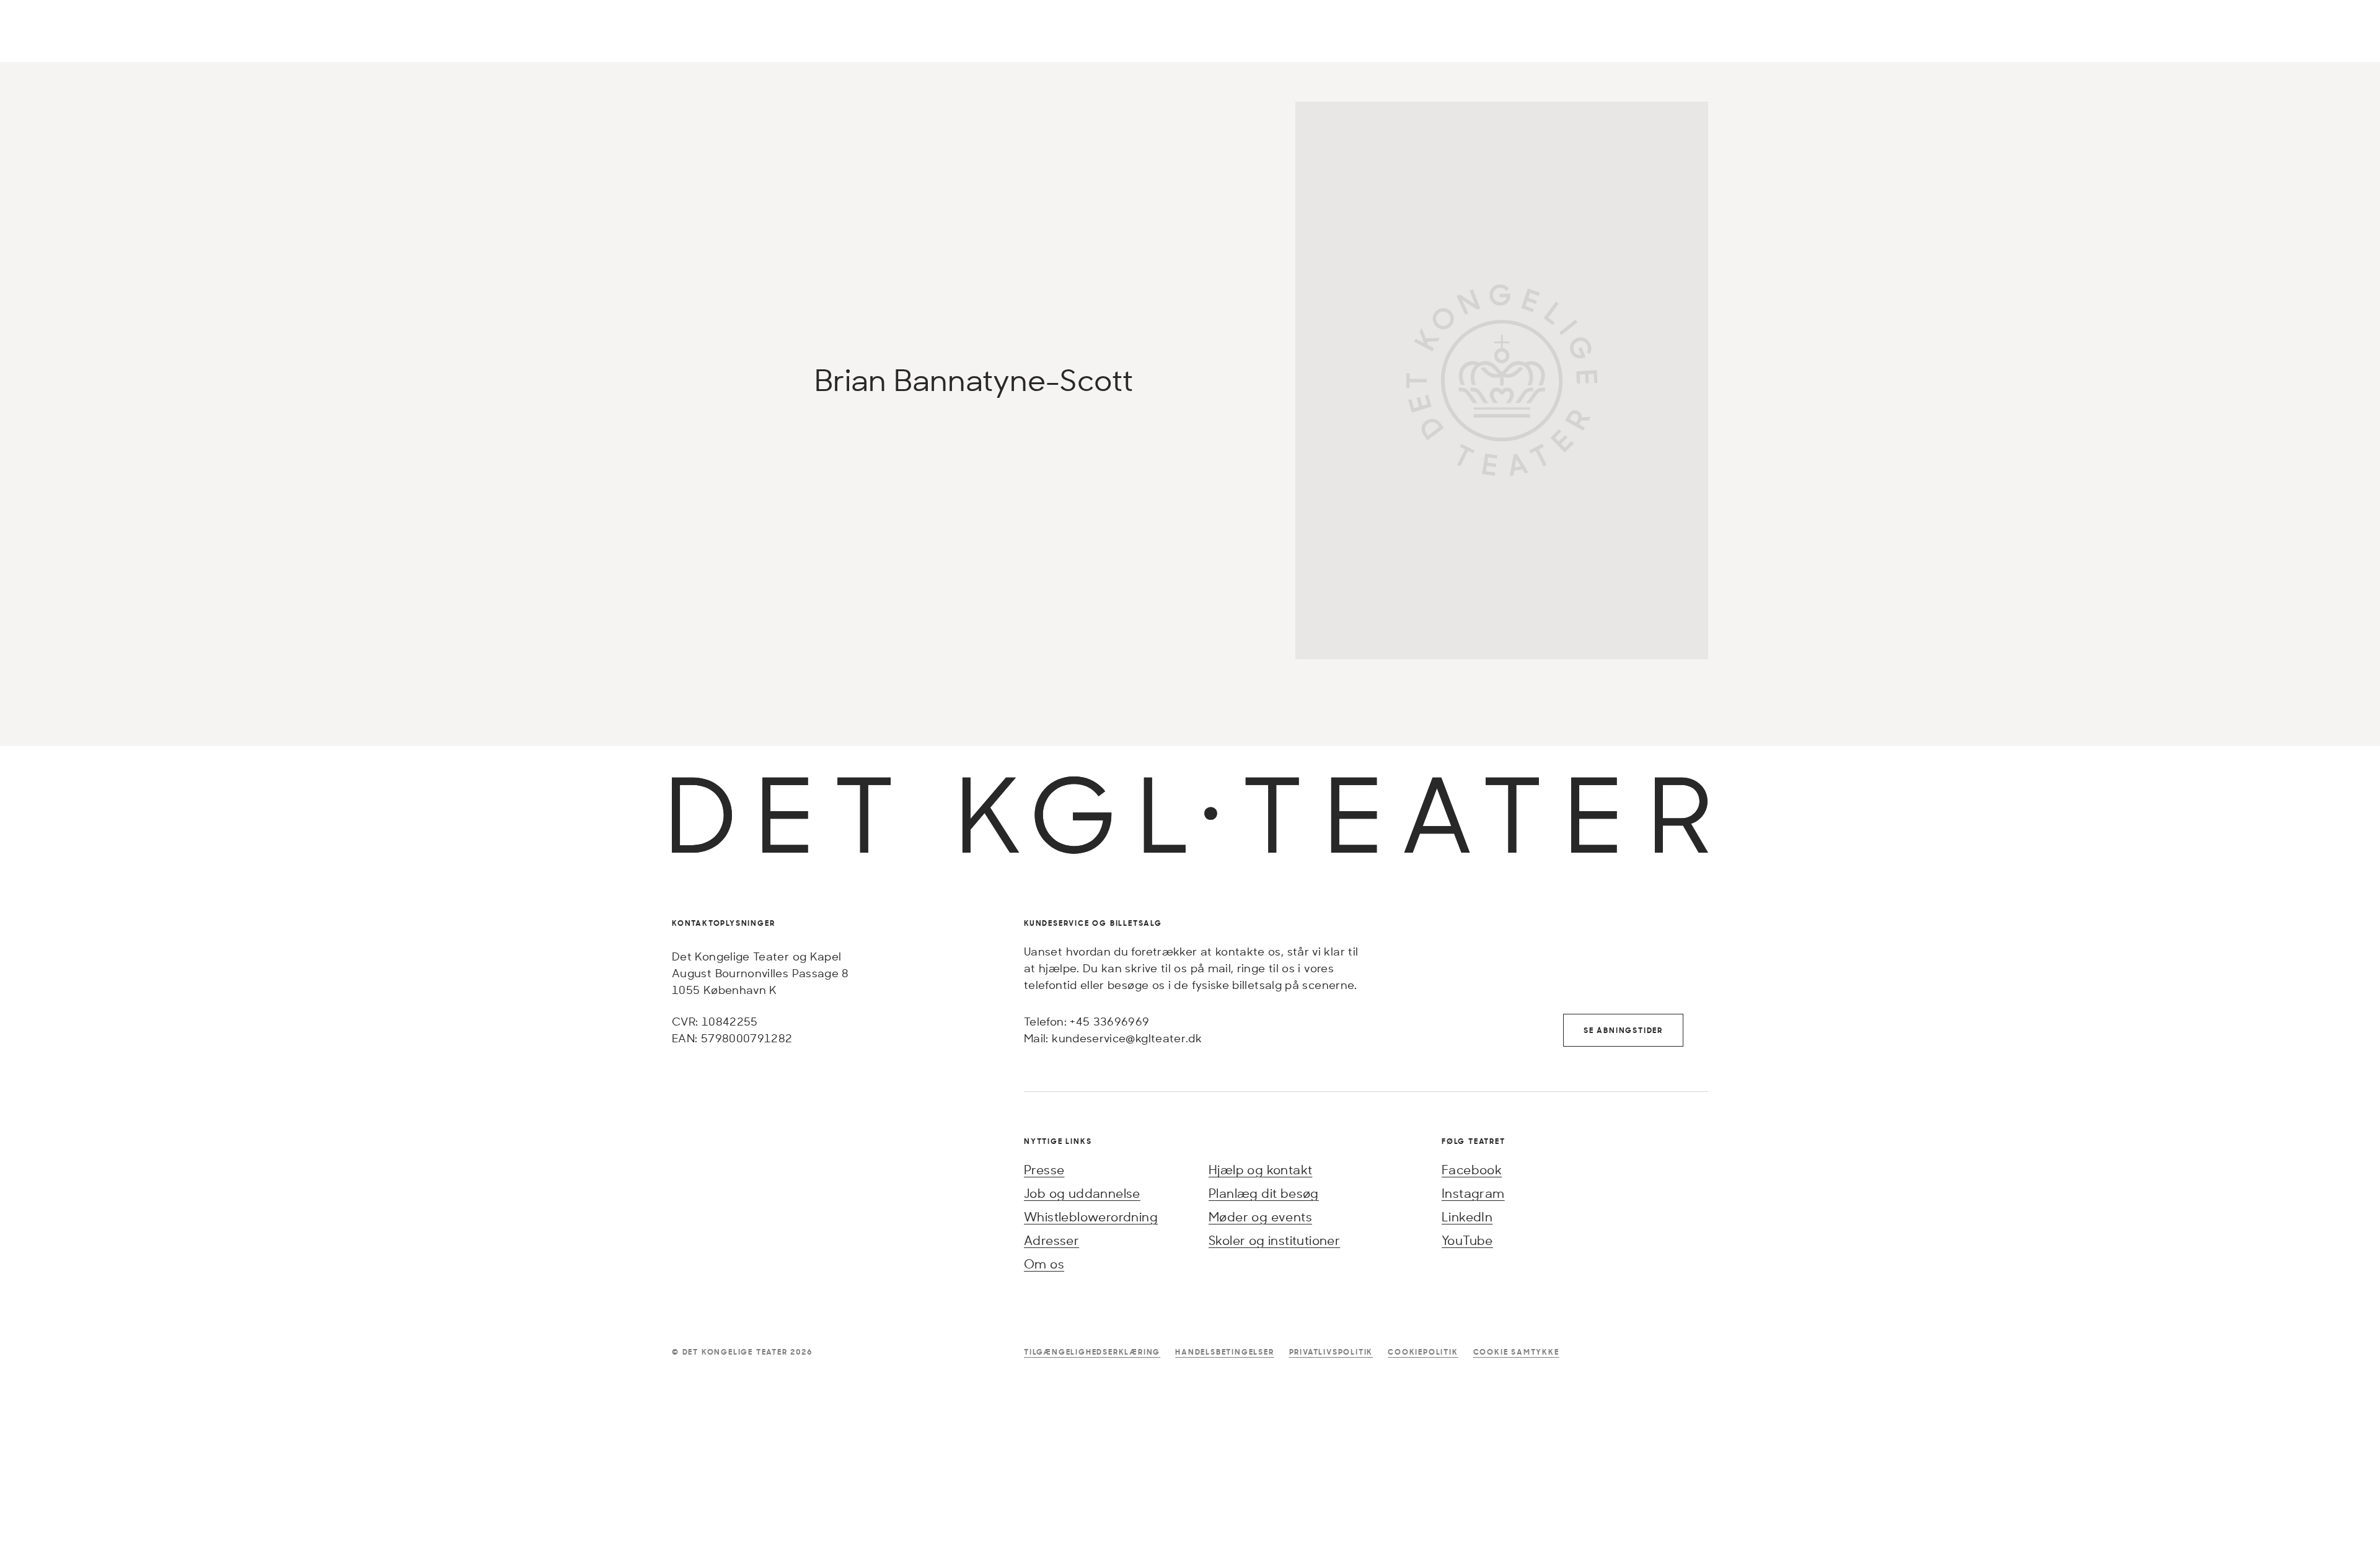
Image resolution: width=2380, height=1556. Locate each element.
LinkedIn (1467, 1217)
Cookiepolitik (1423, 1352)
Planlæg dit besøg (1264, 1193)
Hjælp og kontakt (1260, 1170)
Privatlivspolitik (1331, 1352)
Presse (1044, 1170)
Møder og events (1260, 1217)
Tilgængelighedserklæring (1092, 1352)
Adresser (1051, 1240)
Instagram (1473, 1193)
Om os (1044, 1264)
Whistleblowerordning (1091, 1217)
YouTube (1467, 1240)
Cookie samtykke (1516, 1352)
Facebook (1472, 1170)
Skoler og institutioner (1274, 1240)
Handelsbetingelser (1224, 1352)
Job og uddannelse (1082, 1193)
